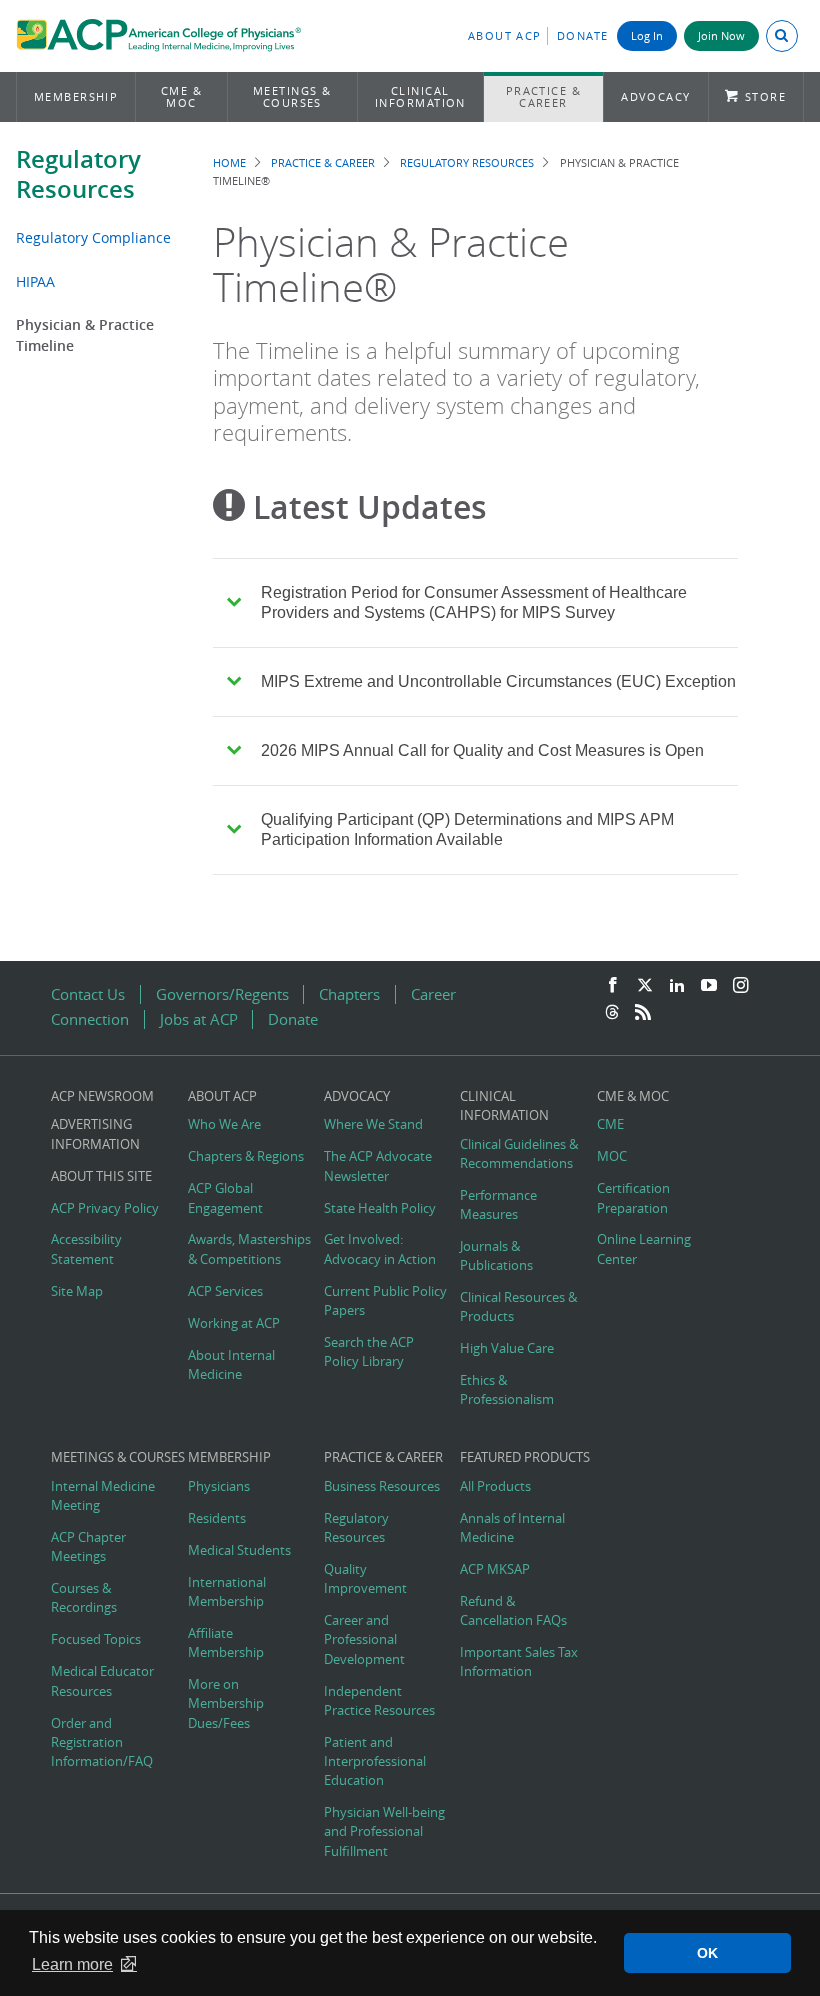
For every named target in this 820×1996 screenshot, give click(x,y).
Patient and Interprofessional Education (375, 1761)
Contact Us (88, 994)
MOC (612, 1156)
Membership (76, 96)
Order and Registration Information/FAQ (102, 1742)
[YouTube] (709, 986)
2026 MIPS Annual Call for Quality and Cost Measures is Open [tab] (482, 750)
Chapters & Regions (246, 1156)
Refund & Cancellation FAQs (513, 1611)
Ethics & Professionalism (507, 1390)
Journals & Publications (496, 1256)
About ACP (505, 35)
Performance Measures (498, 1205)
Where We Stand (373, 1124)
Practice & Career (544, 96)
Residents (217, 1518)
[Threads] (612, 1013)
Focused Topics (96, 1639)
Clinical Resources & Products (518, 1307)
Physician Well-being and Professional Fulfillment (384, 1831)
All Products (495, 1486)
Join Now (721, 35)
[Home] (158, 38)
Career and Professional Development (364, 1639)
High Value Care (507, 1348)
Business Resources (382, 1486)
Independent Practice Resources (379, 1701)
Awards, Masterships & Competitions (249, 1249)
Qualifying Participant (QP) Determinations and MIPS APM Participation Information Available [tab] (467, 829)
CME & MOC (181, 96)
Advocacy (656, 96)
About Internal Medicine (231, 1365)
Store (765, 96)
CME (610, 1124)
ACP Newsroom (102, 1096)
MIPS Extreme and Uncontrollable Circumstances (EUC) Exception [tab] (498, 681)
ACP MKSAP (495, 1569)
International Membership (227, 1592)
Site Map (77, 1291)
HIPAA (35, 281)
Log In (647, 35)
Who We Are (224, 1124)
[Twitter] (645, 986)
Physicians (219, 1486)
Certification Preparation (633, 1198)
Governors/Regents (222, 994)
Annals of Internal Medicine (512, 1528)
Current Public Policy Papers (385, 1301)
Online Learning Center (644, 1249)
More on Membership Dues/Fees (226, 1703)
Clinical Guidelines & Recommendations (519, 1154)
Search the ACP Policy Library (369, 1352)
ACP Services (225, 1291)
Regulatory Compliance (93, 237)
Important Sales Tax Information (519, 1662)
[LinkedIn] (677, 986)
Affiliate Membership (226, 1643)
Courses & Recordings (84, 1598)
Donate (583, 35)
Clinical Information (420, 96)
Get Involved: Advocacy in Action (380, 1249)
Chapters (349, 994)
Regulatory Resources (78, 174)
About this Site (101, 1176)
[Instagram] (741, 986)
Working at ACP (234, 1323)
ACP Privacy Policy (105, 1208)
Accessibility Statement (86, 1249)
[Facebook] (613, 986)
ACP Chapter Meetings (88, 1547)
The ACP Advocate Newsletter (378, 1166)
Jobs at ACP (199, 1019)
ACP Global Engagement (225, 1198)
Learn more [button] (72, 1964)
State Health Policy (380, 1208)
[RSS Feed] (643, 1013)
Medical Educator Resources (102, 1681)
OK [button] (707, 1953)
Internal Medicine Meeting (103, 1496)
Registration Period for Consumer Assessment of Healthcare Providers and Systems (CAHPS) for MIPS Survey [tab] (474, 602)
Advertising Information (95, 1134)
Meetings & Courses (292, 96)
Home (229, 162)
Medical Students (239, 1550)
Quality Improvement (365, 1579)
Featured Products (525, 1457)
